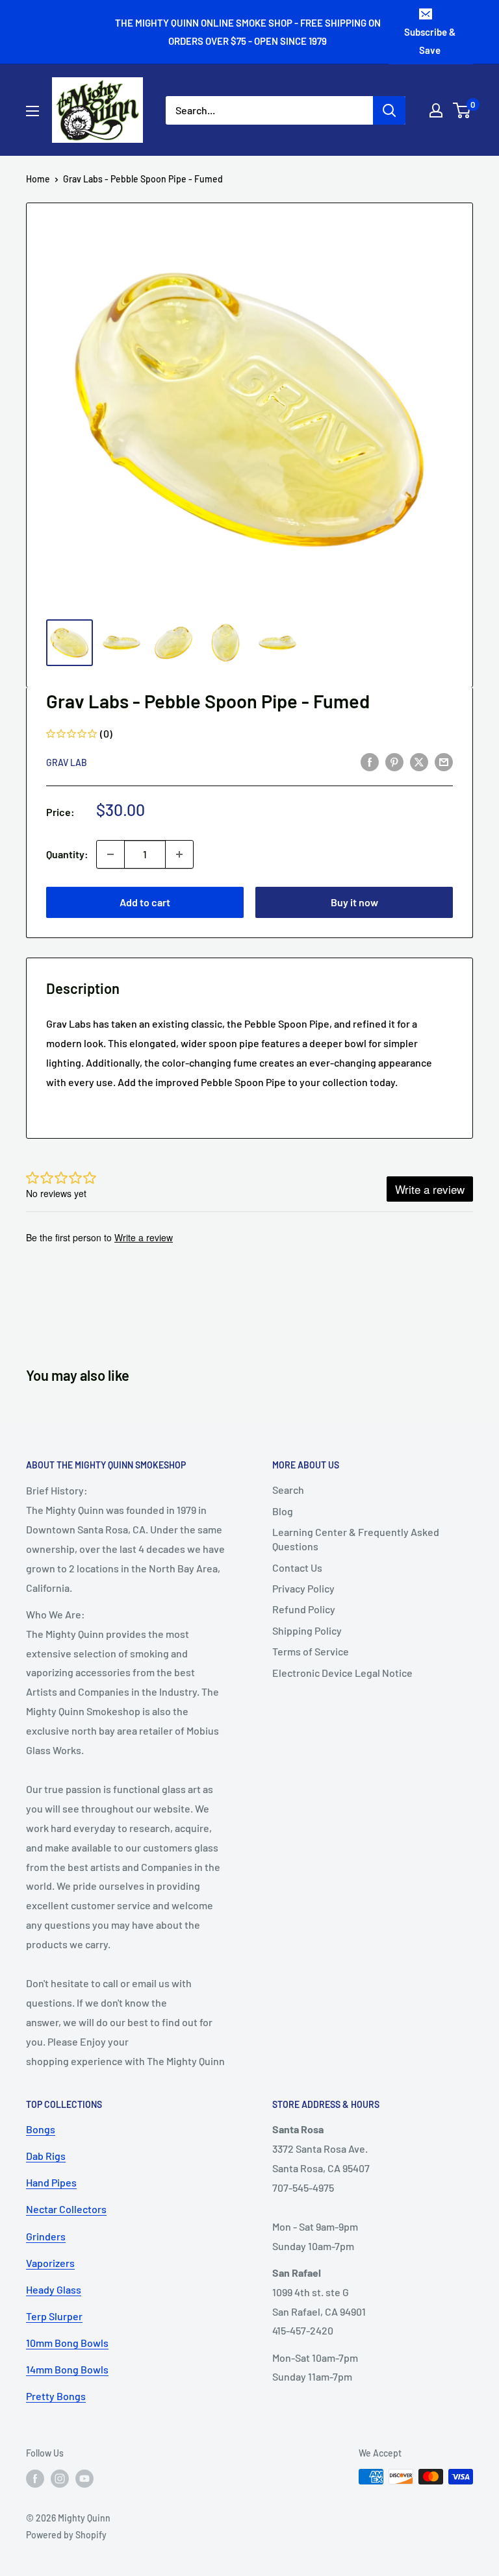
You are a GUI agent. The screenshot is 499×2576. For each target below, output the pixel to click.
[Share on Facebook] (370, 761)
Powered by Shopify (66, 2535)
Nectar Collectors (66, 2209)
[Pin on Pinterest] (394, 761)
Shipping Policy (307, 1630)
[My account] (436, 110)
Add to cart (145, 902)
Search (288, 1490)
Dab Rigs (46, 2156)
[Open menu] (32, 111)
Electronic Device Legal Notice (342, 1673)
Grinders (46, 2236)
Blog (283, 1511)
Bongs (41, 2129)
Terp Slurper (54, 2316)
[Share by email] (444, 761)
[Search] (389, 110)
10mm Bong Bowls (67, 2343)
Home (38, 179)
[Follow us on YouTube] (84, 2478)
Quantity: (67, 854)
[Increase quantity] (179, 854)
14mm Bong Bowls (67, 2369)
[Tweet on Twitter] (419, 761)
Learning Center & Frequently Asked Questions (356, 1539)
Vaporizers (50, 2263)
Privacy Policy (303, 1588)
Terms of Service (311, 1651)
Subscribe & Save (430, 41)
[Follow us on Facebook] (35, 2478)
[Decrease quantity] (110, 854)
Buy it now (354, 902)
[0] (462, 110)
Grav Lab (67, 762)
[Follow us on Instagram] (60, 2478)
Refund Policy (304, 1609)
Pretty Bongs (56, 2396)
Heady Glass (54, 2289)
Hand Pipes (51, 2182)
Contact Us (297, 1567)
